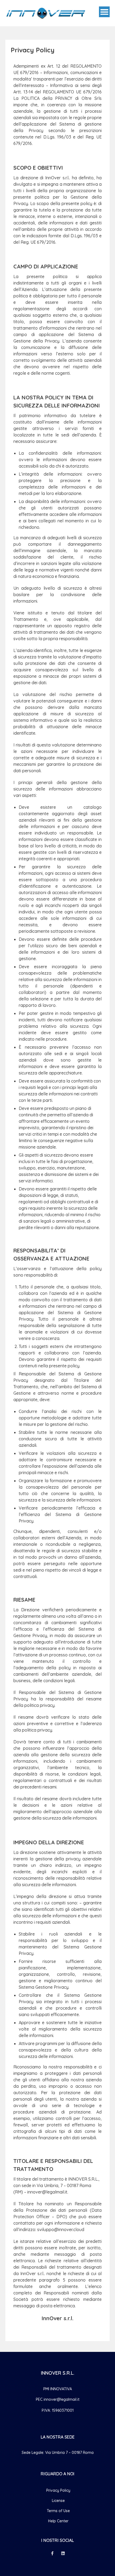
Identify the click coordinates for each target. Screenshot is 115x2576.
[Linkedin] (63, 2553)
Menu (104, 12)
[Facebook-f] (52, 2553)
